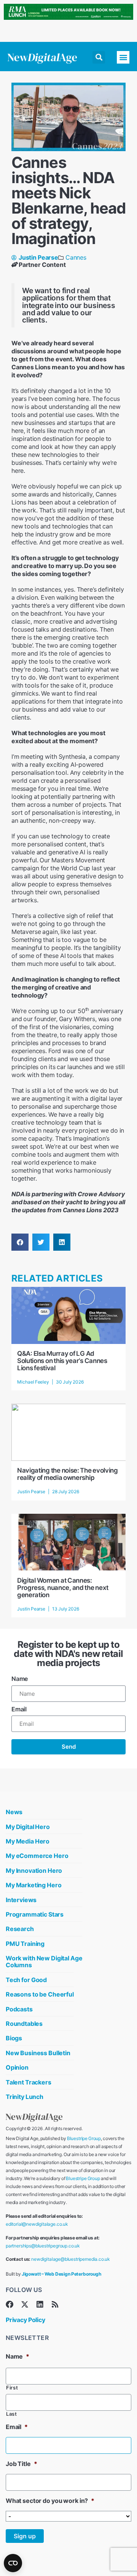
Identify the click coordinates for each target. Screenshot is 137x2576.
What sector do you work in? (50, 2501)
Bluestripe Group (84, 2138)
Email (19, 1709)
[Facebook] (10, 2305)
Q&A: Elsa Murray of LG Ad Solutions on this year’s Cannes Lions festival (62, 1361)
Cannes (76, 257)
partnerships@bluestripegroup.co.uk (43, 2246)
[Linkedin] (40, 2305)
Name (20, 1679)
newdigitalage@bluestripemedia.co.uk (71, 2259)
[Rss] (55, 2305)
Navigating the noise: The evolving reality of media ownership (68, 1474)
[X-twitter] (25, 2305)
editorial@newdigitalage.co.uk (37, 2224)
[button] (99, 57)
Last (12, 2414)
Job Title (21, 2464)
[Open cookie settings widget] (13, 2563)
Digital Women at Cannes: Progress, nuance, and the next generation (63, 1588)
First (12, 2388)
